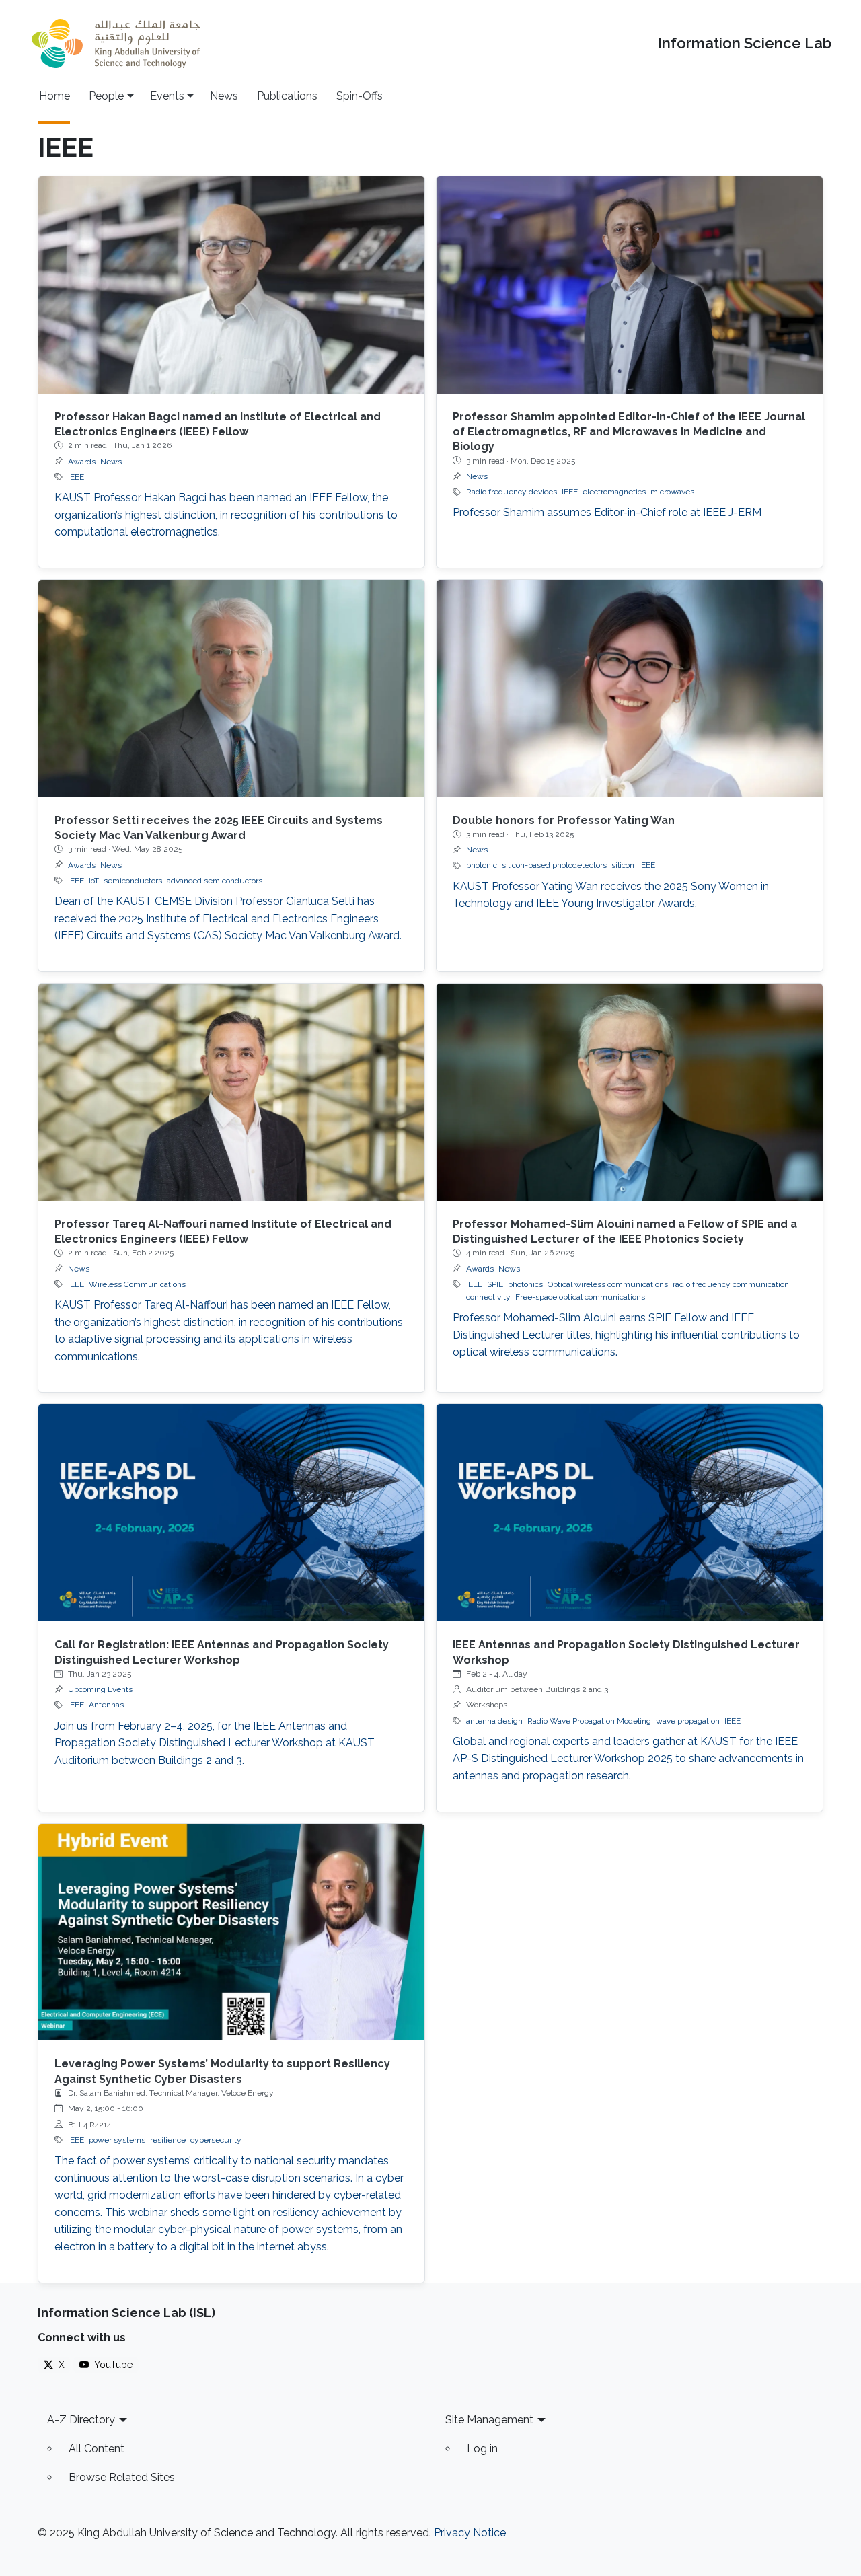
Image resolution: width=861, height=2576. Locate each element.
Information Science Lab (745, 43)
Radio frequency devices (512, 492)
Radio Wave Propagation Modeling (589, 1721)
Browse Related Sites (122, 2477)
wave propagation (688, 1721)
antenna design (494, 1721)
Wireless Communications (137, 1284)
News (224, 96)
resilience (168, 2140)
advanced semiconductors (215, 881)
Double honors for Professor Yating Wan (564, 820)
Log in (482, 2449)
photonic (482, 865)
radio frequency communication (731, 1284)
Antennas (106, 1705)
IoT (94, 881)
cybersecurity (216, 2140)
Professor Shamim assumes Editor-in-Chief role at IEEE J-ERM (607, 512)
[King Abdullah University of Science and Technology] (116, 43)
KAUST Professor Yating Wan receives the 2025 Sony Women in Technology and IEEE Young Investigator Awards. (611, 895)
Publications (287, 96)
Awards (82, 462)
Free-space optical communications (580, 1297)
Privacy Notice (470, 2533)
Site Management (489, 2420)
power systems (117, 2140)
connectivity (488, 1297)
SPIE (495, 1284)
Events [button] (167, 96)
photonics (525, 1284)
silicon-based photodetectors (554, 865)
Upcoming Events (100, 1689)
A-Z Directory (81, 2420)
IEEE (76, 477)
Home (54, 96)
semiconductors (133, 881)
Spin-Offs (360, 96)
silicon (623, 865)
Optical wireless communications (608, 1284)
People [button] (106, 96)
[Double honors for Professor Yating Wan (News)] (630, 689)
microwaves (672, 492)
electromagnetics (614, 492)
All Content (97, 2449)
